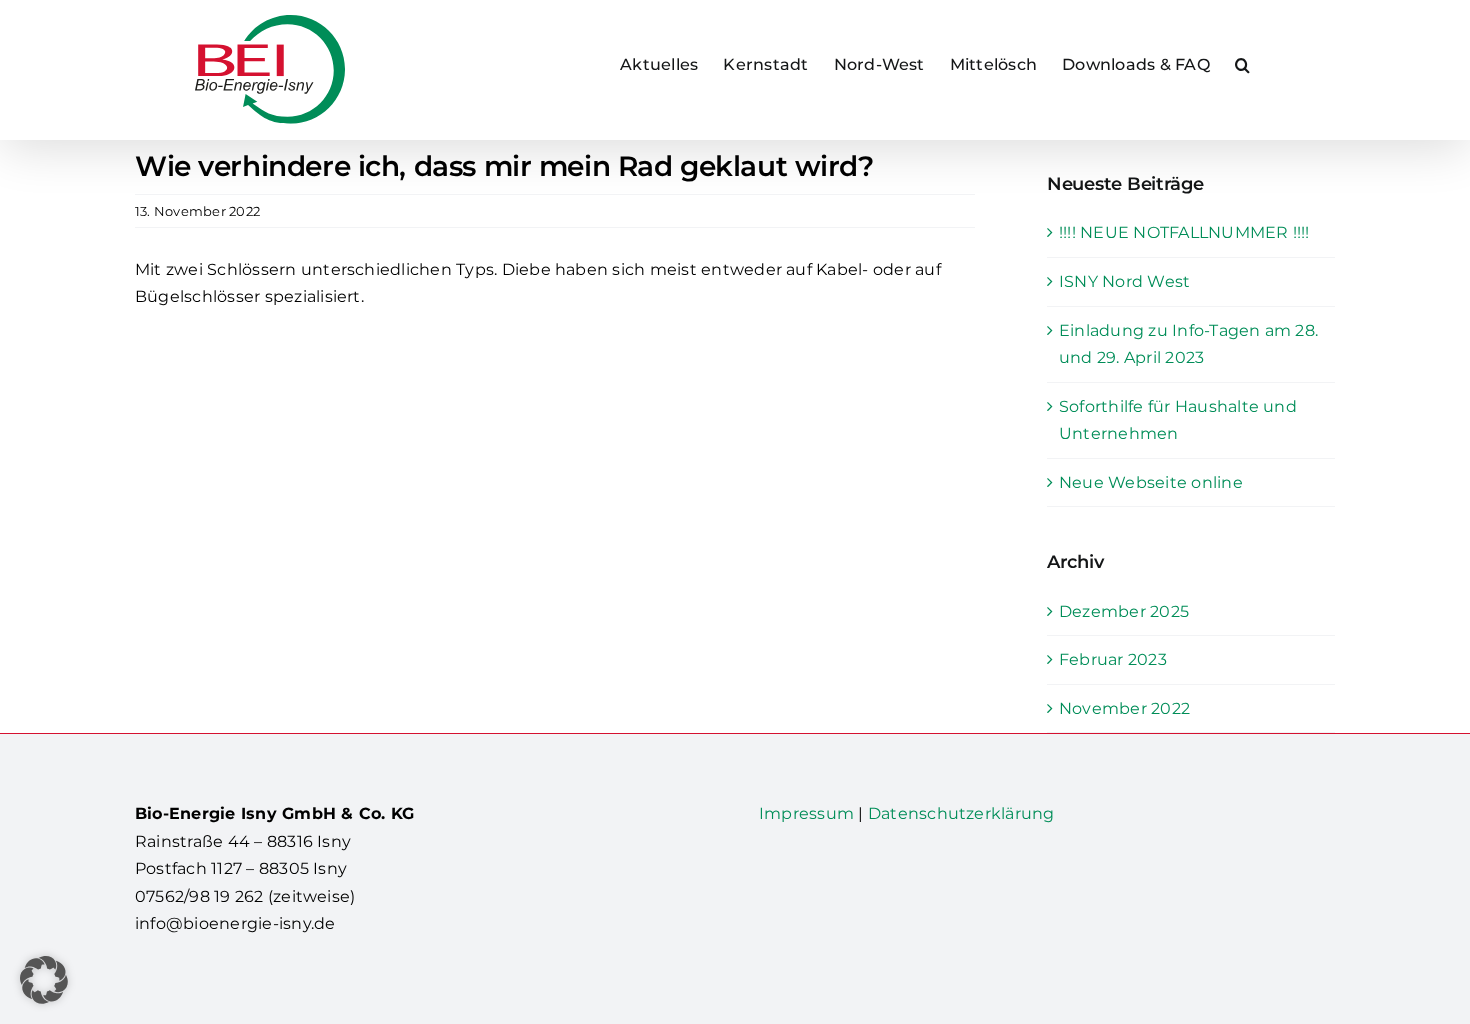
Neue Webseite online (1151, 482)
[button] (1242, 65)
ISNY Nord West (1124, 281)
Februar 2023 (1113, 659)
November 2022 (1124, 708)
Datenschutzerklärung (961, 813)
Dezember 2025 (1124, 611)
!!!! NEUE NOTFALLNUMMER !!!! (1184, 232)
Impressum (806, 813)
